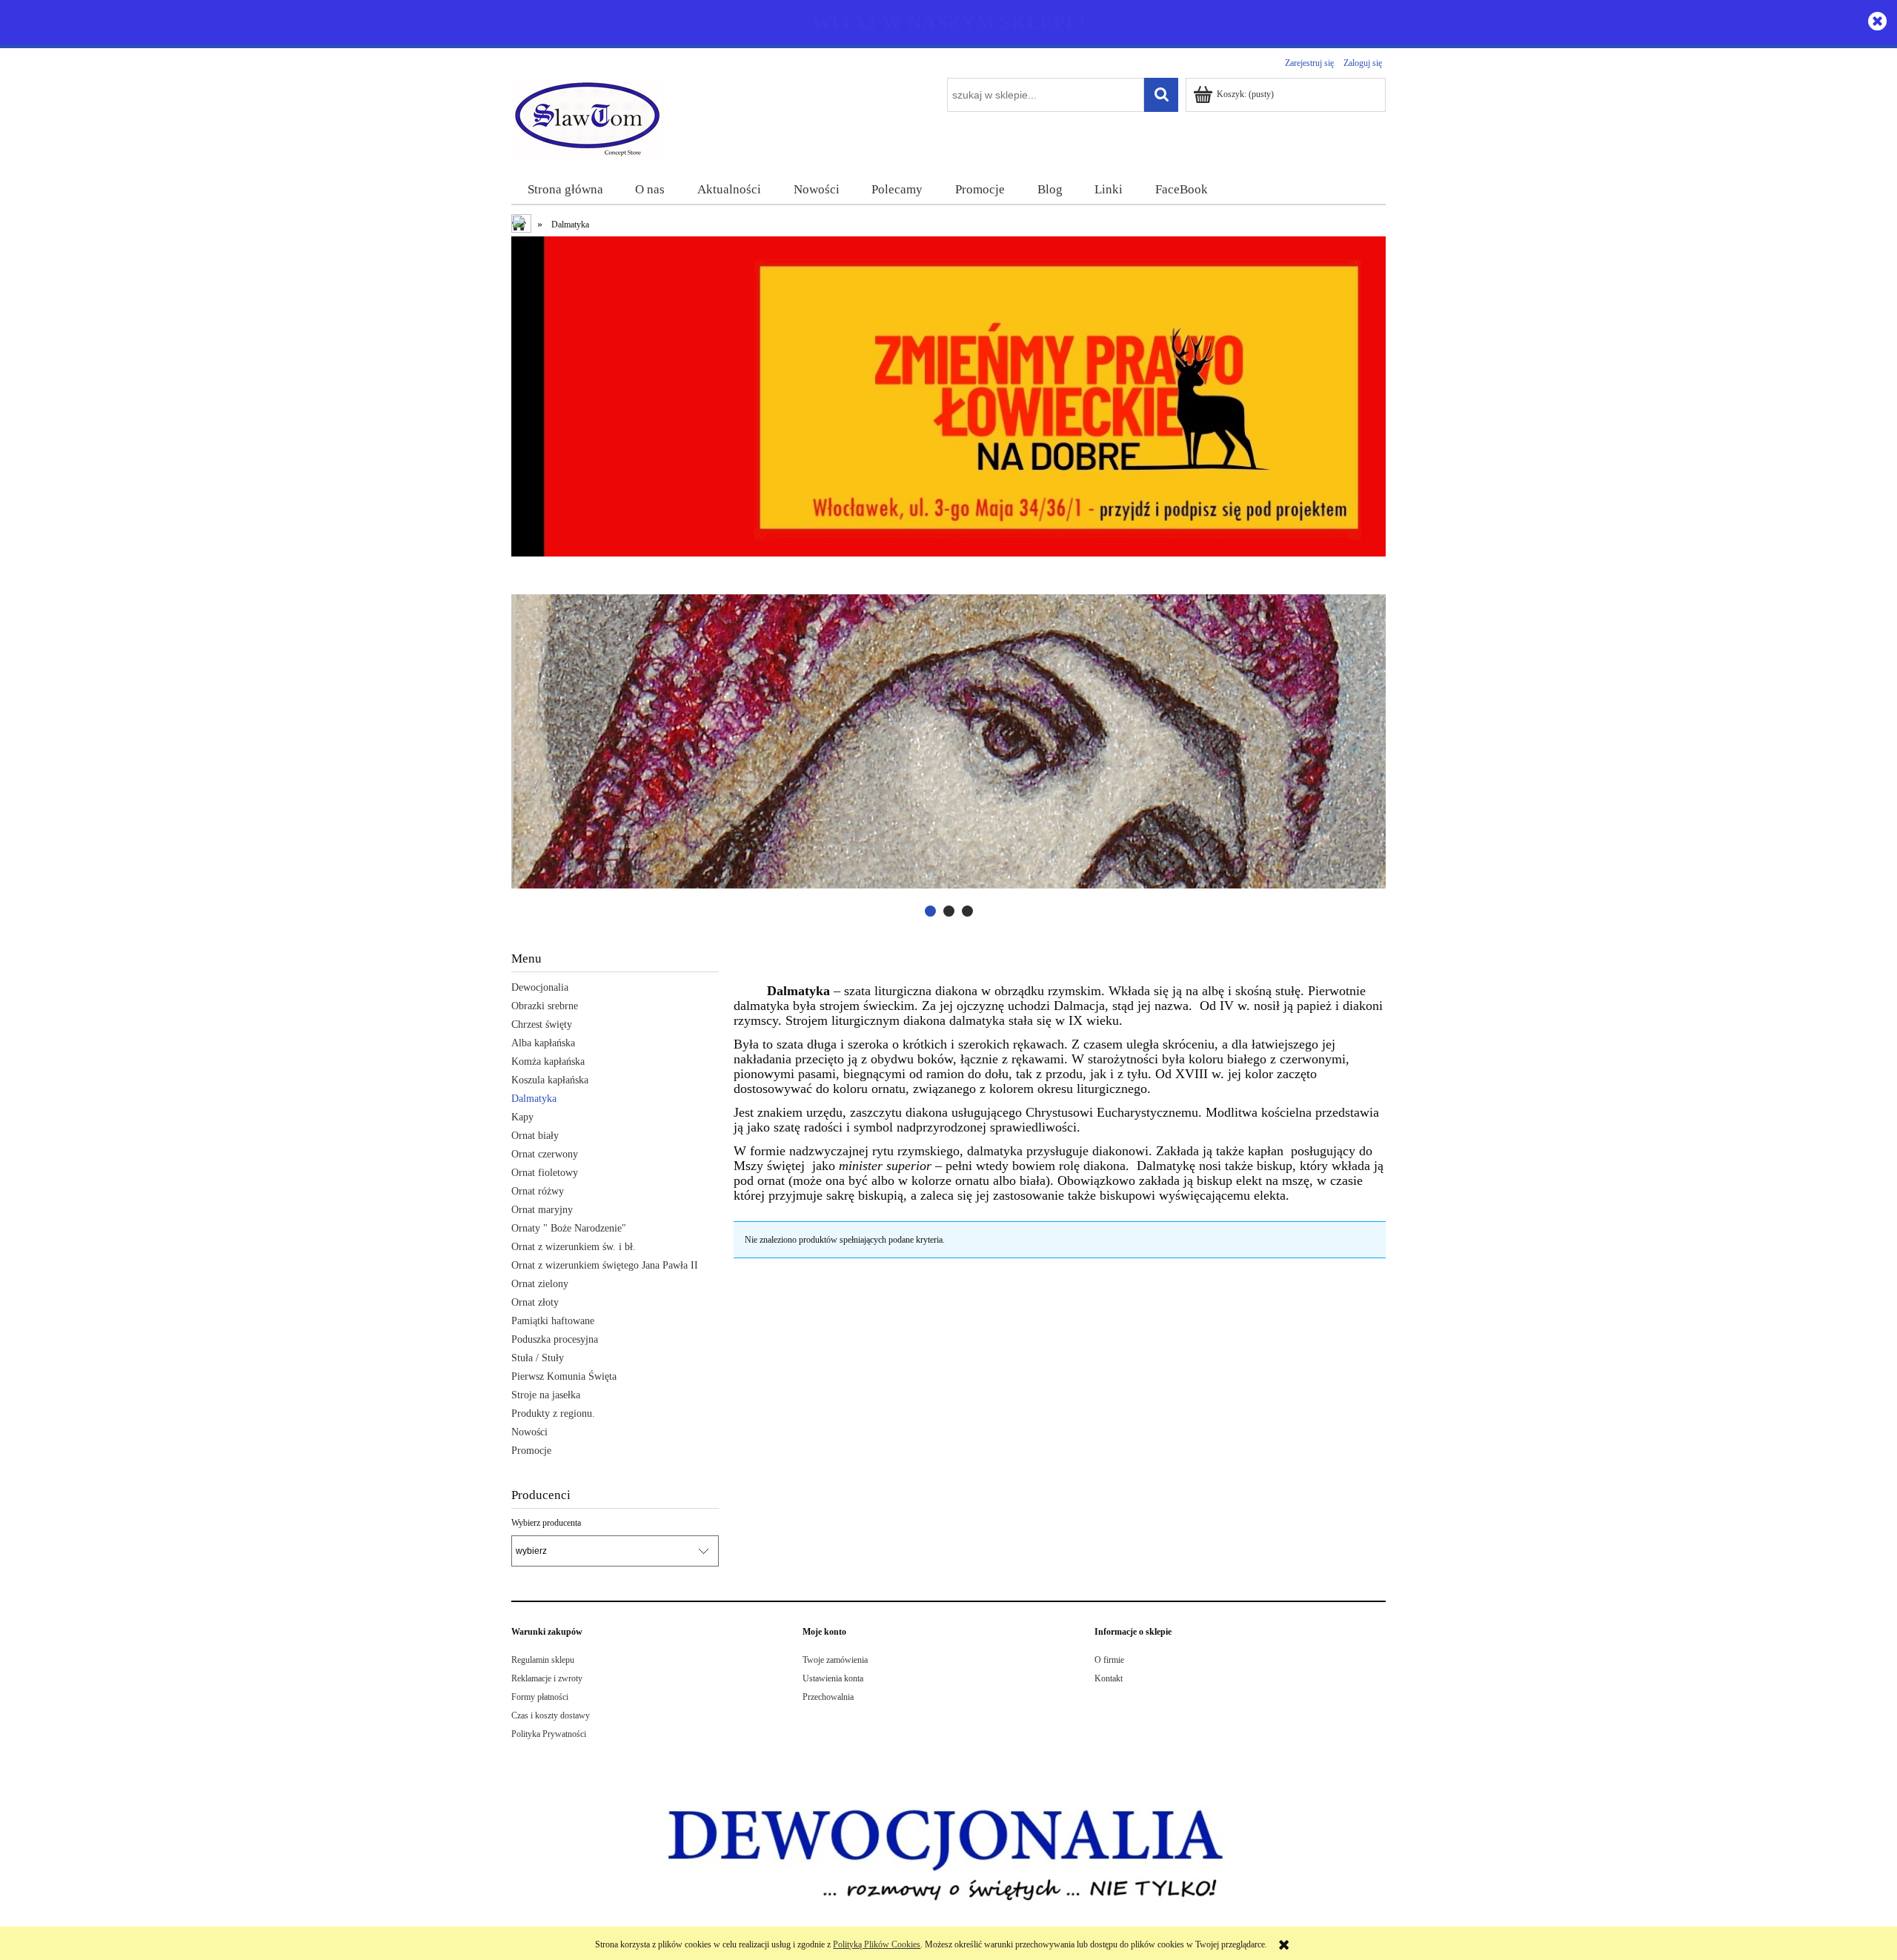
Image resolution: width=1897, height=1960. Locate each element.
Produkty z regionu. (553, 1413)
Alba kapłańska (543, 1043)
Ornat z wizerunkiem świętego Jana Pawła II (605, 1265)
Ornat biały (535, 1136)
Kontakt (1109, 1678)
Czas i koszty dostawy (551, 1715)
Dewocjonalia (540, 987)
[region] (948, 741)
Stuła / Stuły (538, 1358)
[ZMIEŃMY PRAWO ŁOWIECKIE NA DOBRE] (948, 396)
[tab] (930, 911)
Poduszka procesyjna (555, 1339)
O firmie (1109, 1660)
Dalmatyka (534, 1099)
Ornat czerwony (545, 1154)
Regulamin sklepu (543, 1660)
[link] (948, 741)
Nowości (529, 1432)
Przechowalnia (828, 1697)
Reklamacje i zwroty (547, 1678)
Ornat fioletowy (545, 1173)
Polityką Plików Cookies (877, 1944)
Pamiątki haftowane (553, 1321)
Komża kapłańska (548, 1062)
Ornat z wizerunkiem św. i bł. (574, 1247)
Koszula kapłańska (550, 1080)
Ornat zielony (540, 1284)
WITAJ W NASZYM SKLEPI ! (948, 22)
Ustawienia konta (833, 1678)
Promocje (531, 1451)
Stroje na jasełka (546, 1395)
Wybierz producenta (546, 1523)
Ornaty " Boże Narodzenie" (569, 1228)
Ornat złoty (535, 1302)
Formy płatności (540, 1697)
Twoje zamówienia (835, 1660)
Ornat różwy (538, 1191)
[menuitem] (565, 190)
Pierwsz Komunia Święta (564, 1376)
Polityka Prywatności (549, 1734)
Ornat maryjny (542, 1210)
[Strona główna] (589, 117)
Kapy (522, 1117)
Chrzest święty (542, 1024)
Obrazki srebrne (545, 1006)
